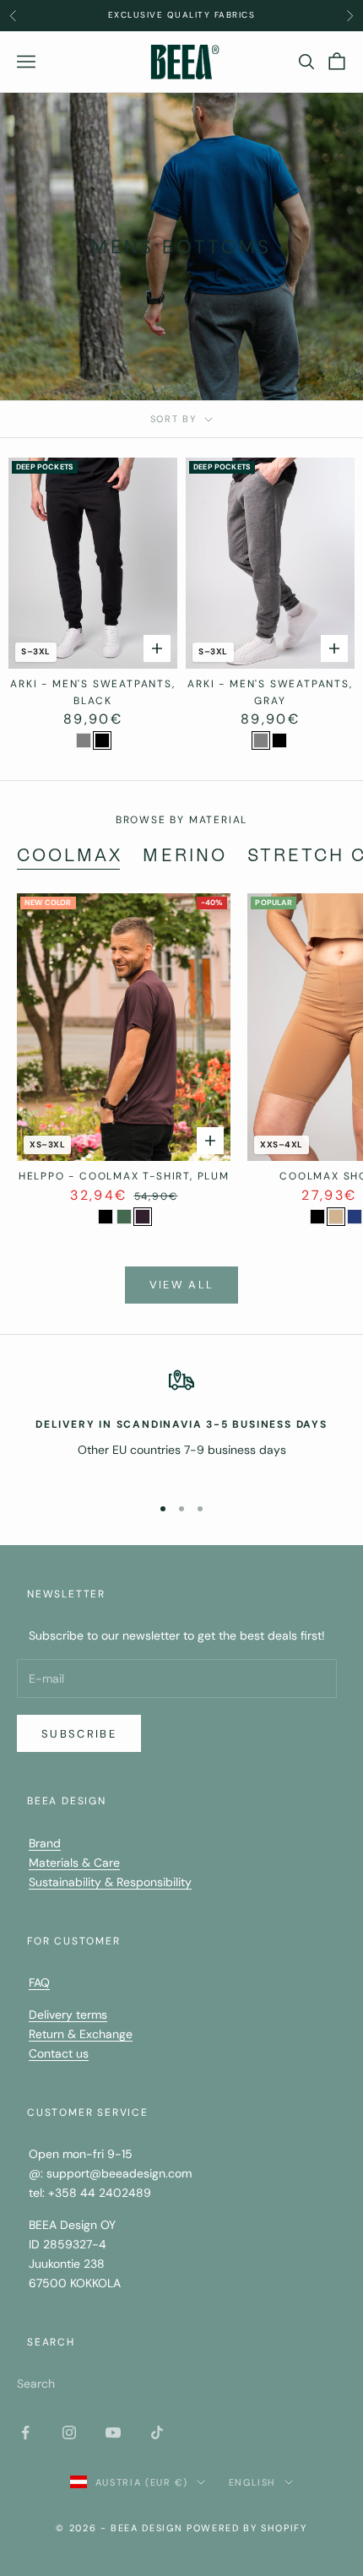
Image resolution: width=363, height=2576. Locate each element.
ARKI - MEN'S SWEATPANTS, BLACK (92, 692)
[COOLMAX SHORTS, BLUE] (355, 1217)
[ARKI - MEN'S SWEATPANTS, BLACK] (102, 740)
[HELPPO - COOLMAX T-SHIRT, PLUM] (143, 1217)
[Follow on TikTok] (157, 2432)
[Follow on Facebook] (25, 2432)
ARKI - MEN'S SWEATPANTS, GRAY (270, 692)
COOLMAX (70, 855)
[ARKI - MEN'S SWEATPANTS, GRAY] (84, 740)
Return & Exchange (81, 2034)
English (253, 2482)
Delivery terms (68, 2015)
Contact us (59, 2053)
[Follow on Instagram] (69, 2432)
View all (182, 1285)
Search (36, 2383)
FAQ (39, 1982)
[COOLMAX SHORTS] (317, 1217)
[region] (181, 1424)
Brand (45, 1843)
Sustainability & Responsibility (110, 1882)
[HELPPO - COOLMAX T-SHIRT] (106, 1217)
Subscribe (79, 1734)
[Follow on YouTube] (113, 2432)
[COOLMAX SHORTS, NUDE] (336, 1217)
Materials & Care (74, 1863)
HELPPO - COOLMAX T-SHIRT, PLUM (124, 1176)
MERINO (184, 855)
